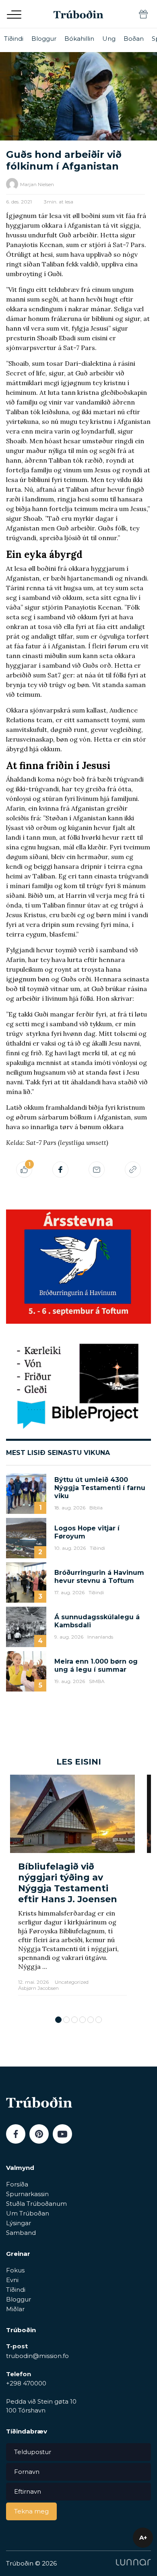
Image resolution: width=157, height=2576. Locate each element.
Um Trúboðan (28, 2213)
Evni (12, 2280)
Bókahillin (79, 39)
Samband (21, 2233)
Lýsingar (19, 2223)
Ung (109, 39)
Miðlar (15, 2309)
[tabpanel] (72, 1891)
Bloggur (44, 39)
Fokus (15, 2270)
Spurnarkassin (27, 2194)
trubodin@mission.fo (37, 2356)
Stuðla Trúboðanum (36, 2204)
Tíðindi (14, 39)
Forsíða (17, 2184)
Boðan (134, 39)
